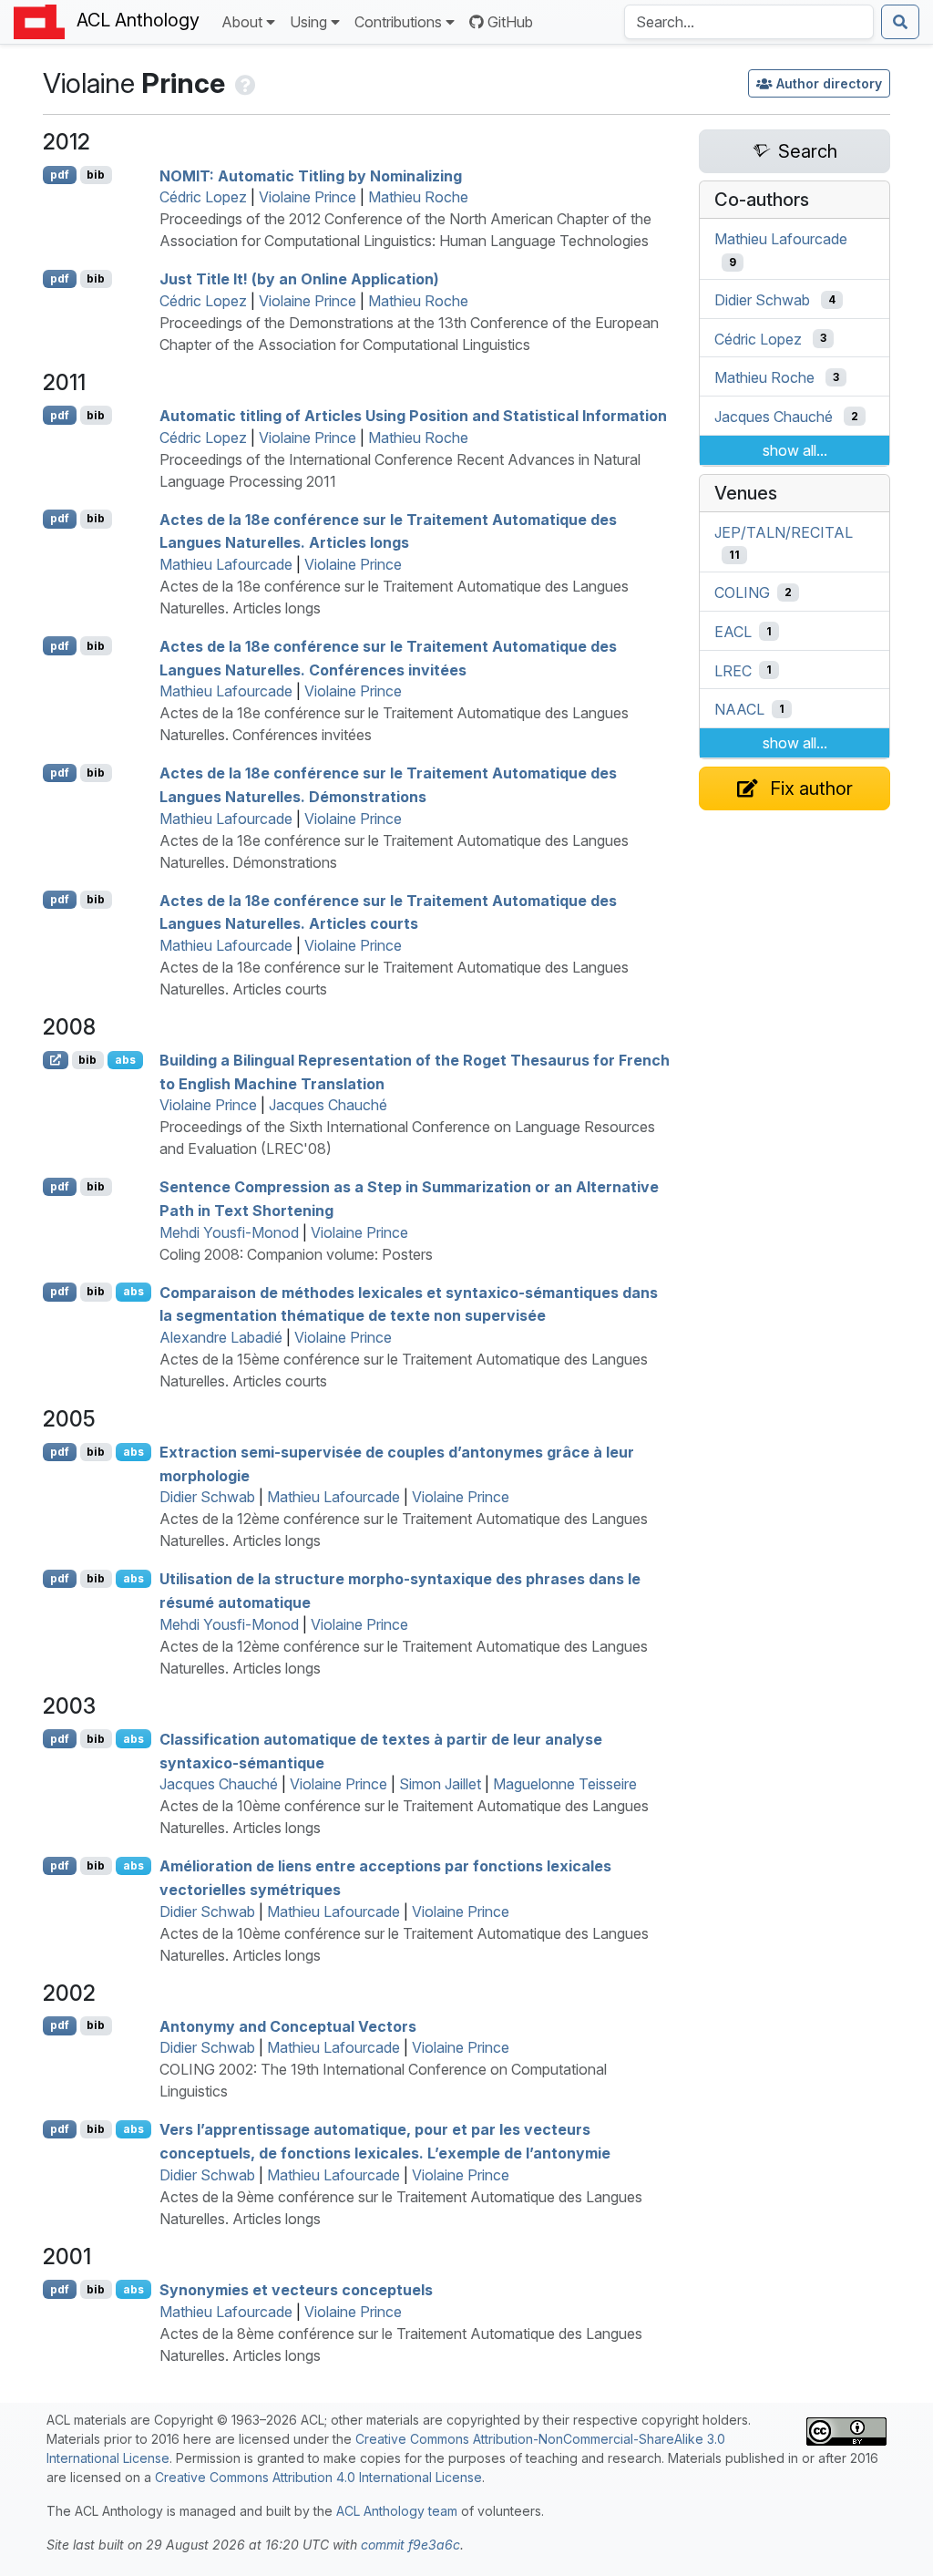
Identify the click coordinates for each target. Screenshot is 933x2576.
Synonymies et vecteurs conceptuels (296, 2290)
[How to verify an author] (244, 83)
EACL (733, 632)
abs (125, 1060)
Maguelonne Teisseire (565, 1784)
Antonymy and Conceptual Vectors (288, 2025)
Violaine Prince (308, 197)
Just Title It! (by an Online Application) (299, 279)
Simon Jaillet (440, 1784)
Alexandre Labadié (221, 1337)
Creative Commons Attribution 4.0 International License (318, 2477)
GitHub (510, 22)
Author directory (829, 83)
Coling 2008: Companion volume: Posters (296, 1254)
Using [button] (308, 22)
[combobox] (749, 22)
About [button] (242, 22)
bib (96, 175)
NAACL (739, 709)
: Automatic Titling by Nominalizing (311, 175)
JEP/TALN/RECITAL (784, 531)
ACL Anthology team (397, 2511)
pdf (60, 175)
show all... (795, 450)
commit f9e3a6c (410, 2545)
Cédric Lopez (203, 197)
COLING (742, 592)
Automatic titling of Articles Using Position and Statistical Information (413, 416)
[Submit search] (900, 22)
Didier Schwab (207, 1497)
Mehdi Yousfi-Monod (229, 1232)
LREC (733, 670)
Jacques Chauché (328, 1105)
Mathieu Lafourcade (226, 564)
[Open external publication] (56, 1060)
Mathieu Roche (418, 197)
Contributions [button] (398, 22)
